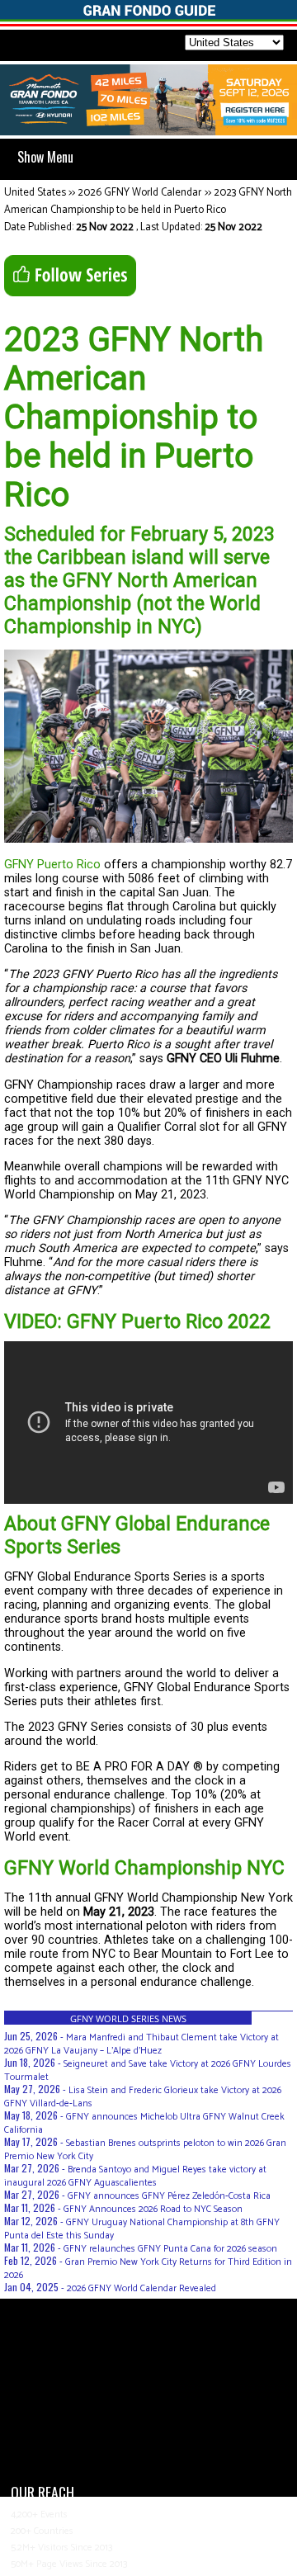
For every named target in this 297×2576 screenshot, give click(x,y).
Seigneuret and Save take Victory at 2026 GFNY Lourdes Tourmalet (148, 2070)
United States (35, 193)
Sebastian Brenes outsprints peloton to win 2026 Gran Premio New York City (145, 2150)
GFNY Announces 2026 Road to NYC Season (153, 2209)
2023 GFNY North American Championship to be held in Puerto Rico (148, 201)
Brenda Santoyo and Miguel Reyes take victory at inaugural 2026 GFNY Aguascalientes (135, 2176)
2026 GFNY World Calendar (139, 193)
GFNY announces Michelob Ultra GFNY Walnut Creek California (144, 2123)
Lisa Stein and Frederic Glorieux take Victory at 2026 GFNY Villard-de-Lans (143, 2097)
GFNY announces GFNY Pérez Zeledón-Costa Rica (169, 2196)
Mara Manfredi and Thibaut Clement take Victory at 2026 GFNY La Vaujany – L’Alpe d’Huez (141, 2044)
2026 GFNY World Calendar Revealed (141, 2288)
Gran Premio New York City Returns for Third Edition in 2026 (148, 2269)
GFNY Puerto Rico (52, 865)
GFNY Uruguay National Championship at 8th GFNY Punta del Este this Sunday (142, 2229)
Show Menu (45, 157)
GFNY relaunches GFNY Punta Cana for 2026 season (170, 2249)
